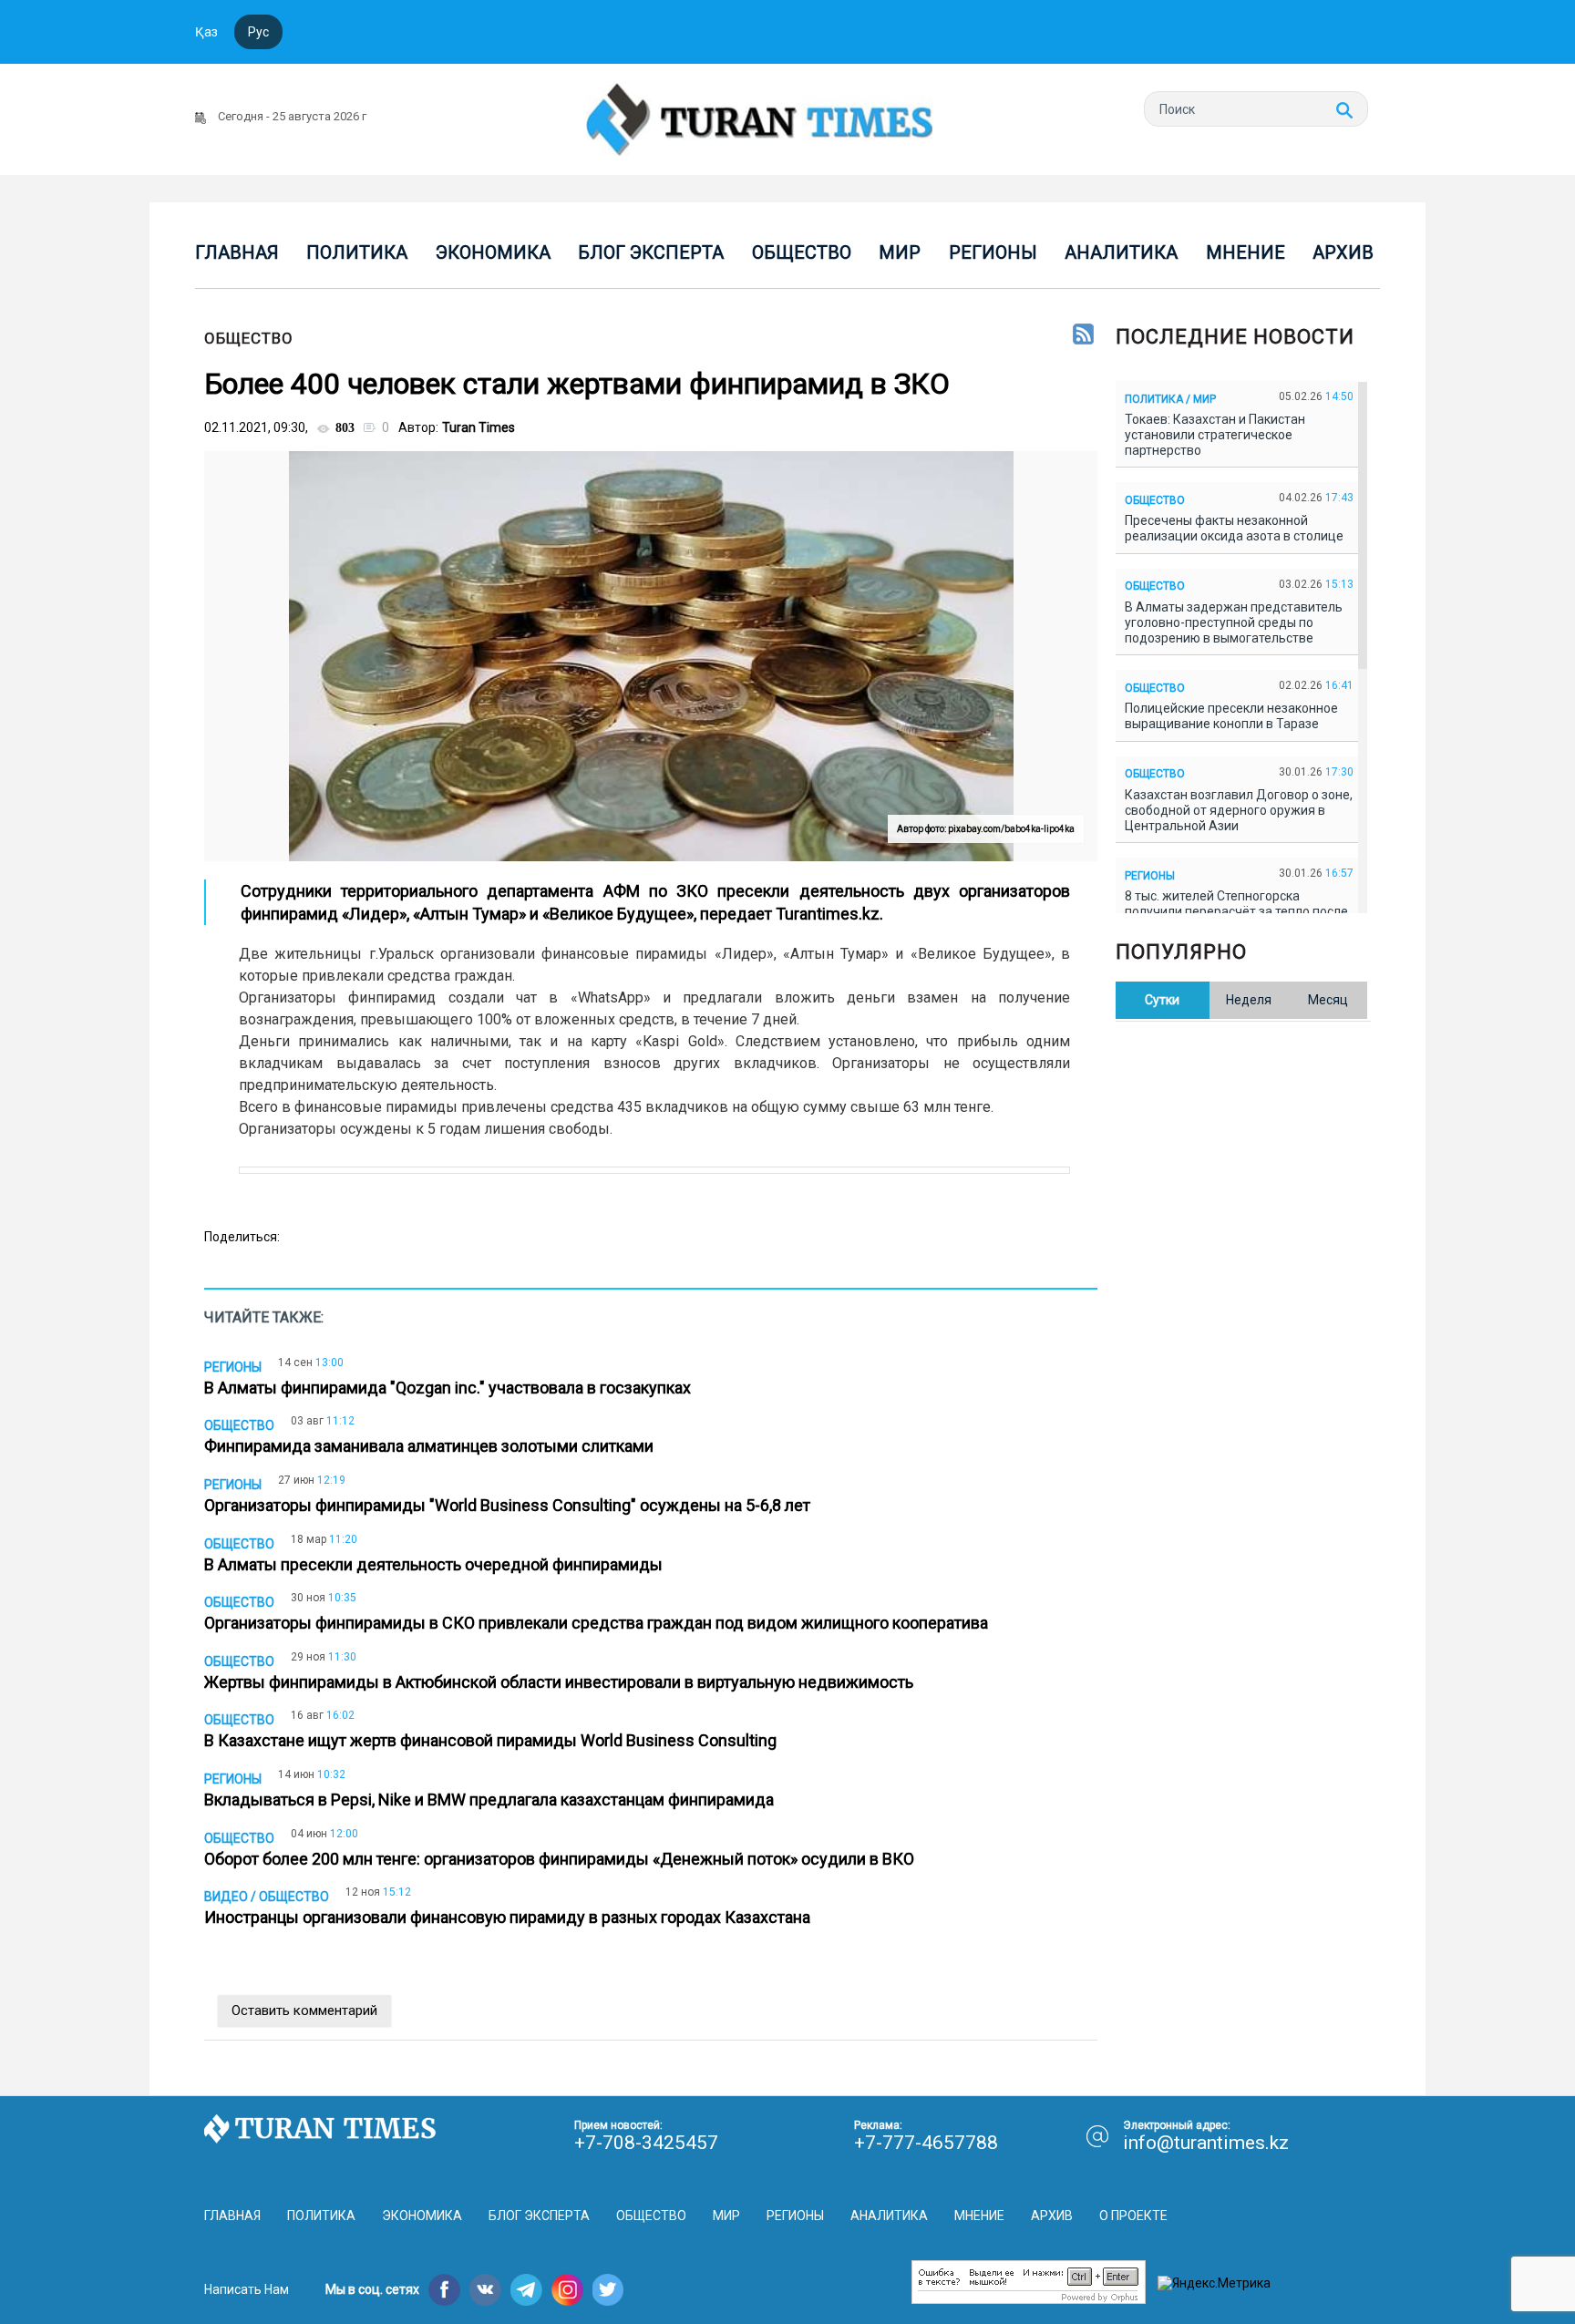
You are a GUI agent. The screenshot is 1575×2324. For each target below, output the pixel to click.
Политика (357, 252)
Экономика (493, 252)
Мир (900, 252)
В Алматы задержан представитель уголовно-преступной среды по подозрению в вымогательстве (1234, 622)
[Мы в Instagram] (567, 2290)
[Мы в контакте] (485, 2290)
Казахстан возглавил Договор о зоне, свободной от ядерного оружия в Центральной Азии (1239, 810)
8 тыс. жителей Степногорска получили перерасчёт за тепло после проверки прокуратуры (1236, 911)
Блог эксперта (651, 252)
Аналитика (1121, 252)
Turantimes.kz (828, 914)
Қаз (206, 32)
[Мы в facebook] (444, 2290)
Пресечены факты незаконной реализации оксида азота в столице (1237, 528)
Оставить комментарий (304, 2010)
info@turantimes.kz (1206, 2143)
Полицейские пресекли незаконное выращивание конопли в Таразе (1231, 716)
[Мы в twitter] (608, 2290)
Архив (1343, 252)
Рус (258, 32)
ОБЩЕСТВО (249, 338)
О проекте (1133, 2216)
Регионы (993, 252)
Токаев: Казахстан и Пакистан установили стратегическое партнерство (1215, 435)
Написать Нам (247, 2289)
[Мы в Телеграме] (526, 2290)
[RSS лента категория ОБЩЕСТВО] (1083, 335)
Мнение (1246, 252)
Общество (802, 252)
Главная (237, 252)
